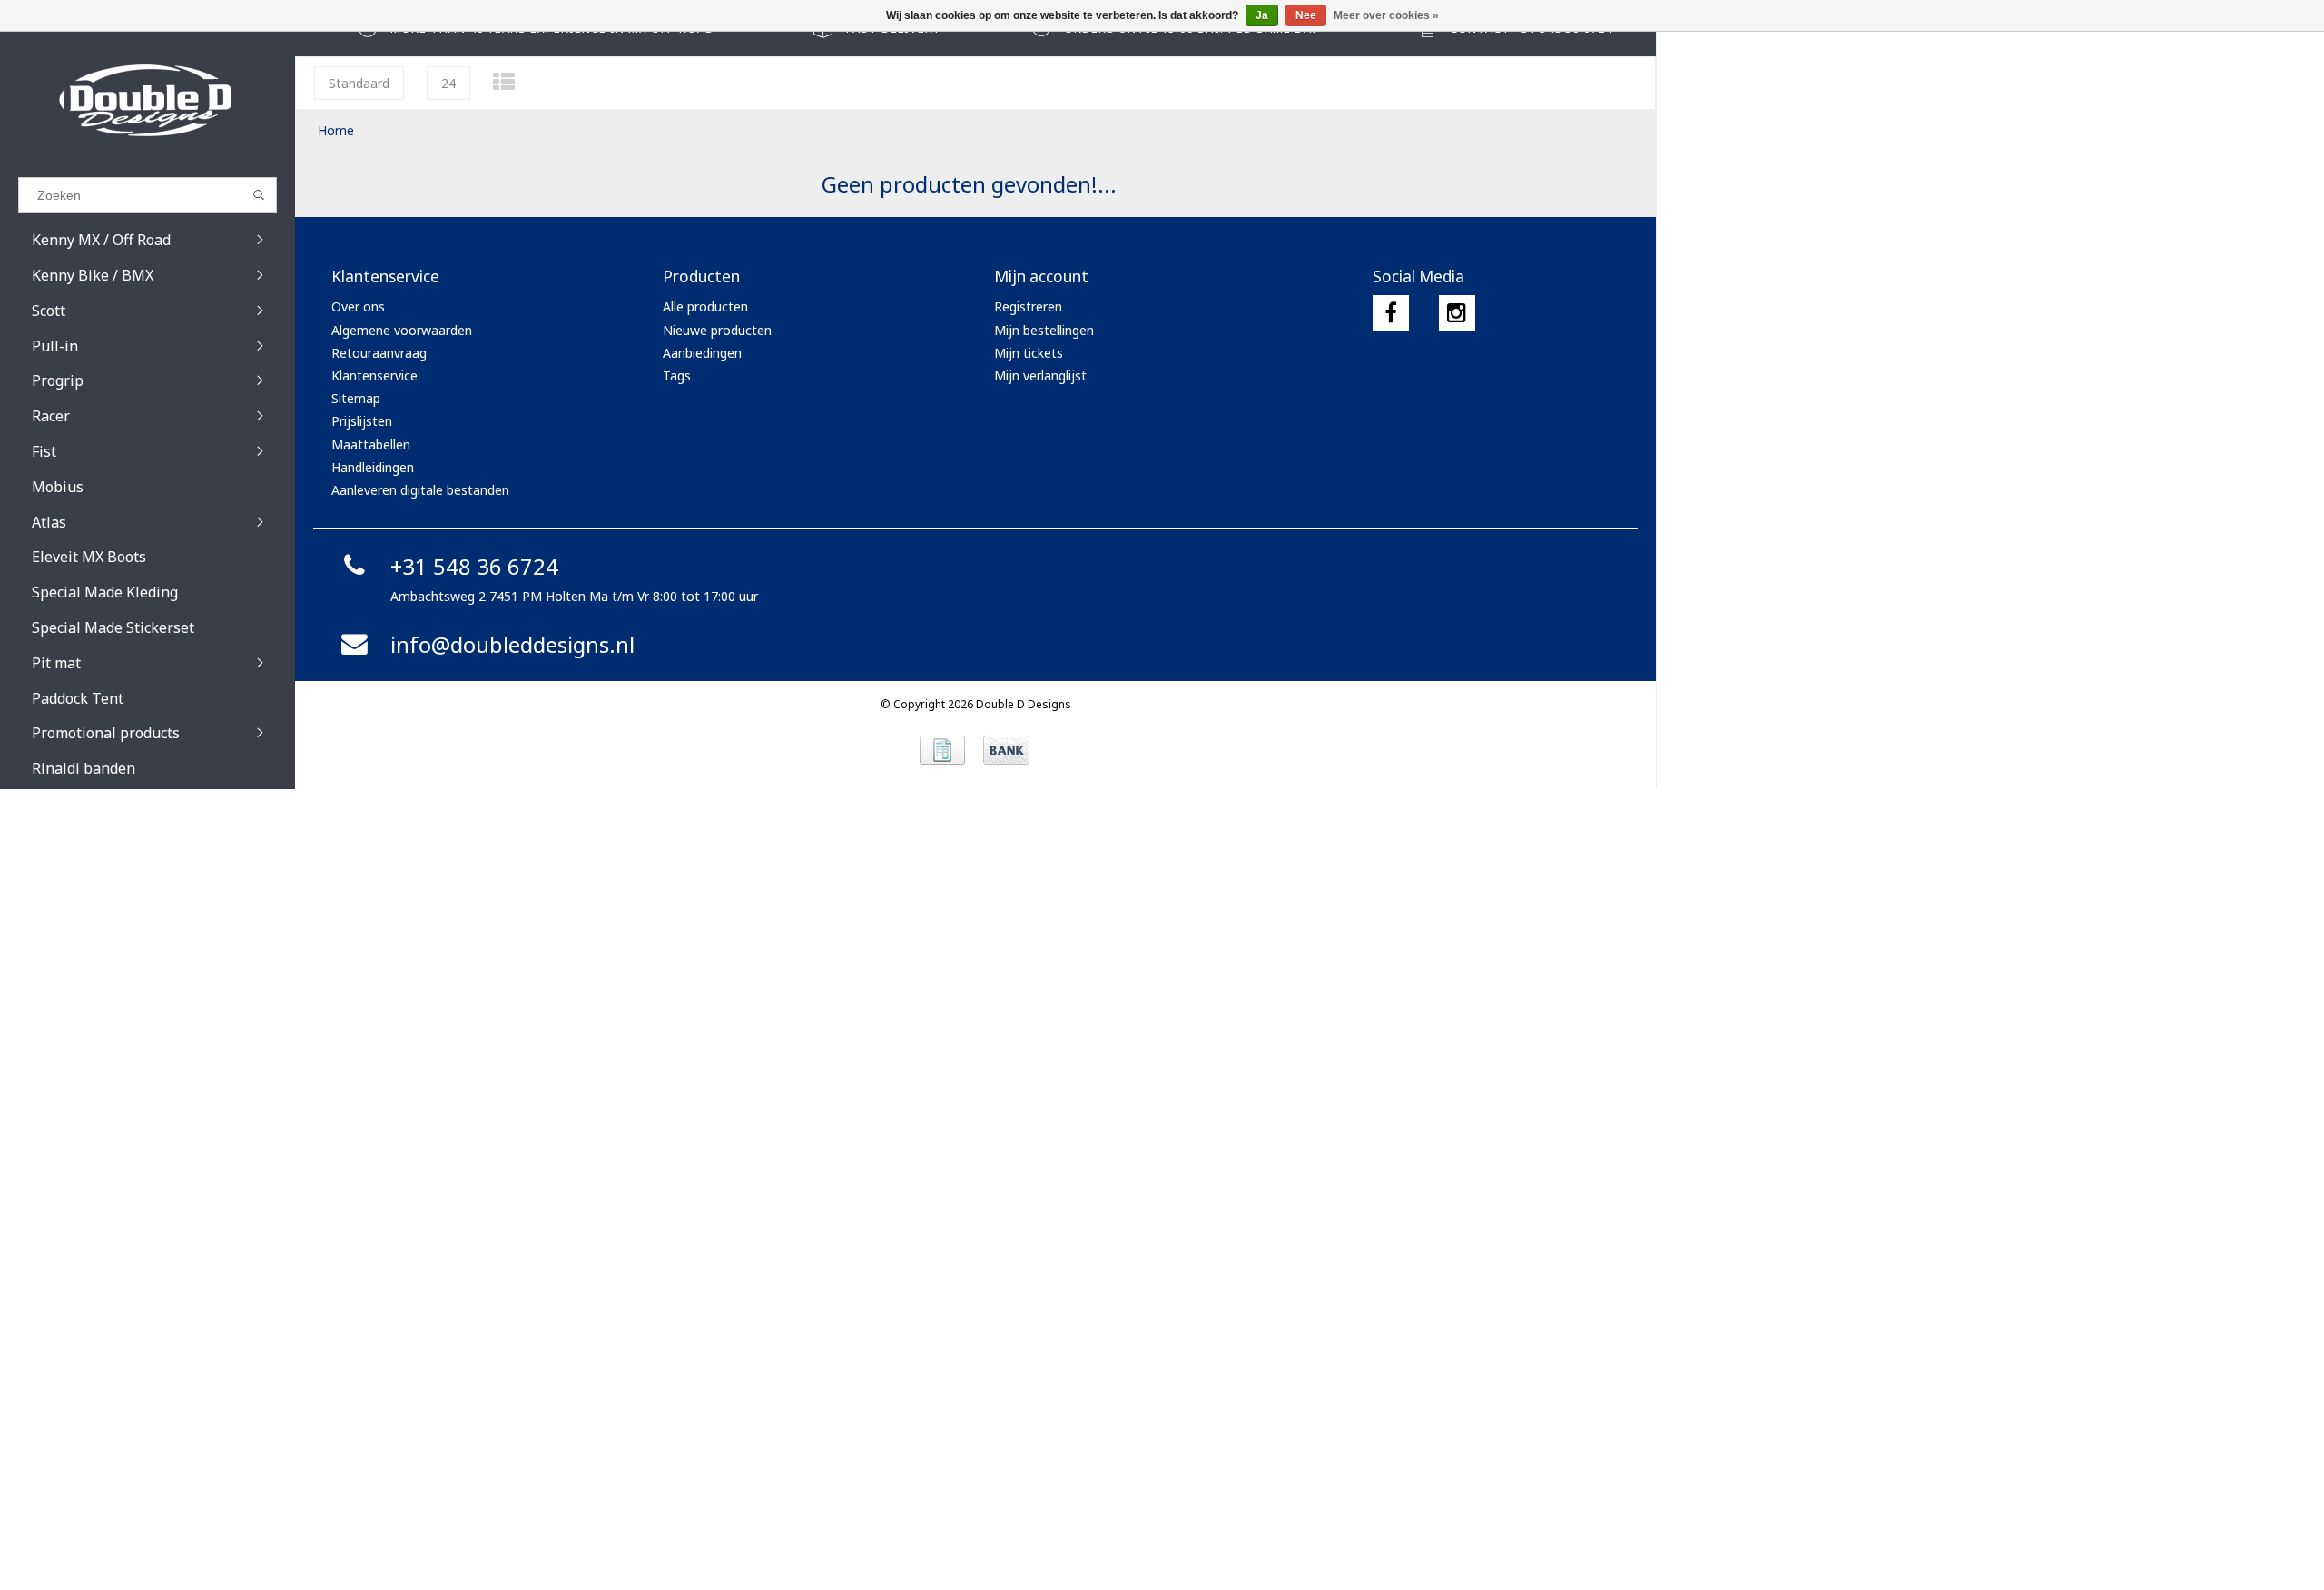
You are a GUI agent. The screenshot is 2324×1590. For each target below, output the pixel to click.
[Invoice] (942, 750)
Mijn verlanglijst (1040, 375)
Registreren (1028, 306)
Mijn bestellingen (1044, 330)
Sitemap (356, 398)
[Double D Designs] (148, 100)
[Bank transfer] (1006, 750)
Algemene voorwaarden (402, 330)
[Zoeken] (259, 195)
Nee (1306, 15)
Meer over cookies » (1386, 15)
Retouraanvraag (379, 353)
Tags (677, 375)
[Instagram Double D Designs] (1457, 313)
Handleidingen (373, 467)
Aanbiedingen (702, 353)
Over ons (358, 306)
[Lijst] (504, 81)
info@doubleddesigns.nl (512, 644)
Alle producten (705, 306)
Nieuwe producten (717, 330)
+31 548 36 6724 (474, 566)
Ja (1262, 15)
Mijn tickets (1029, 353)
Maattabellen (371, 444)
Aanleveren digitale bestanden (420, 490)
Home (336, 130)
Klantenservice (374, 375)
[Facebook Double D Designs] (1391, 313)
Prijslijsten (362, 421)
